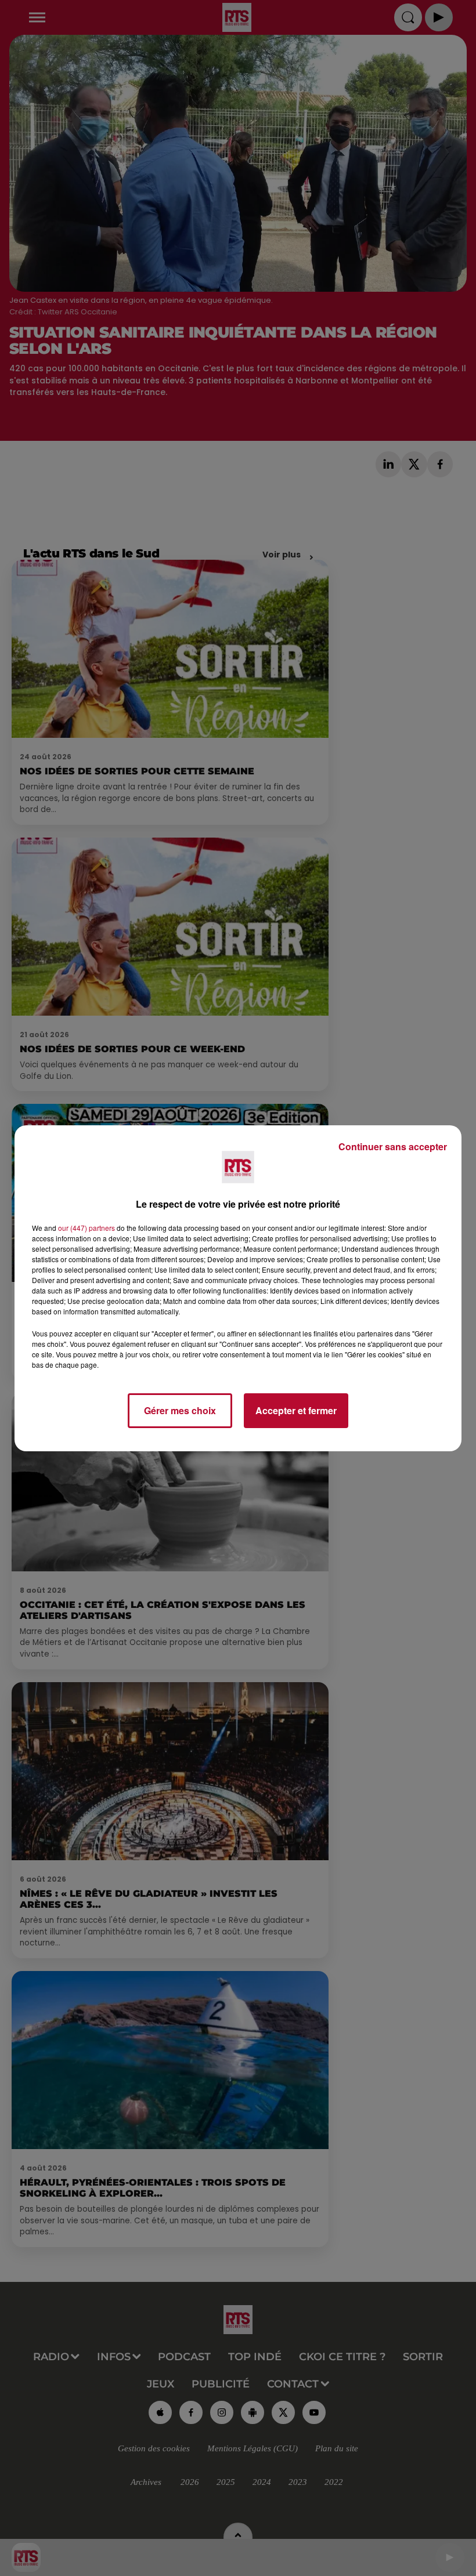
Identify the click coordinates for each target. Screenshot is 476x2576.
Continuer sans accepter (393, 1146)
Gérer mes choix (180, 1410)
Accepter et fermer (296, 1410)
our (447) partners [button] (86, 1228)
